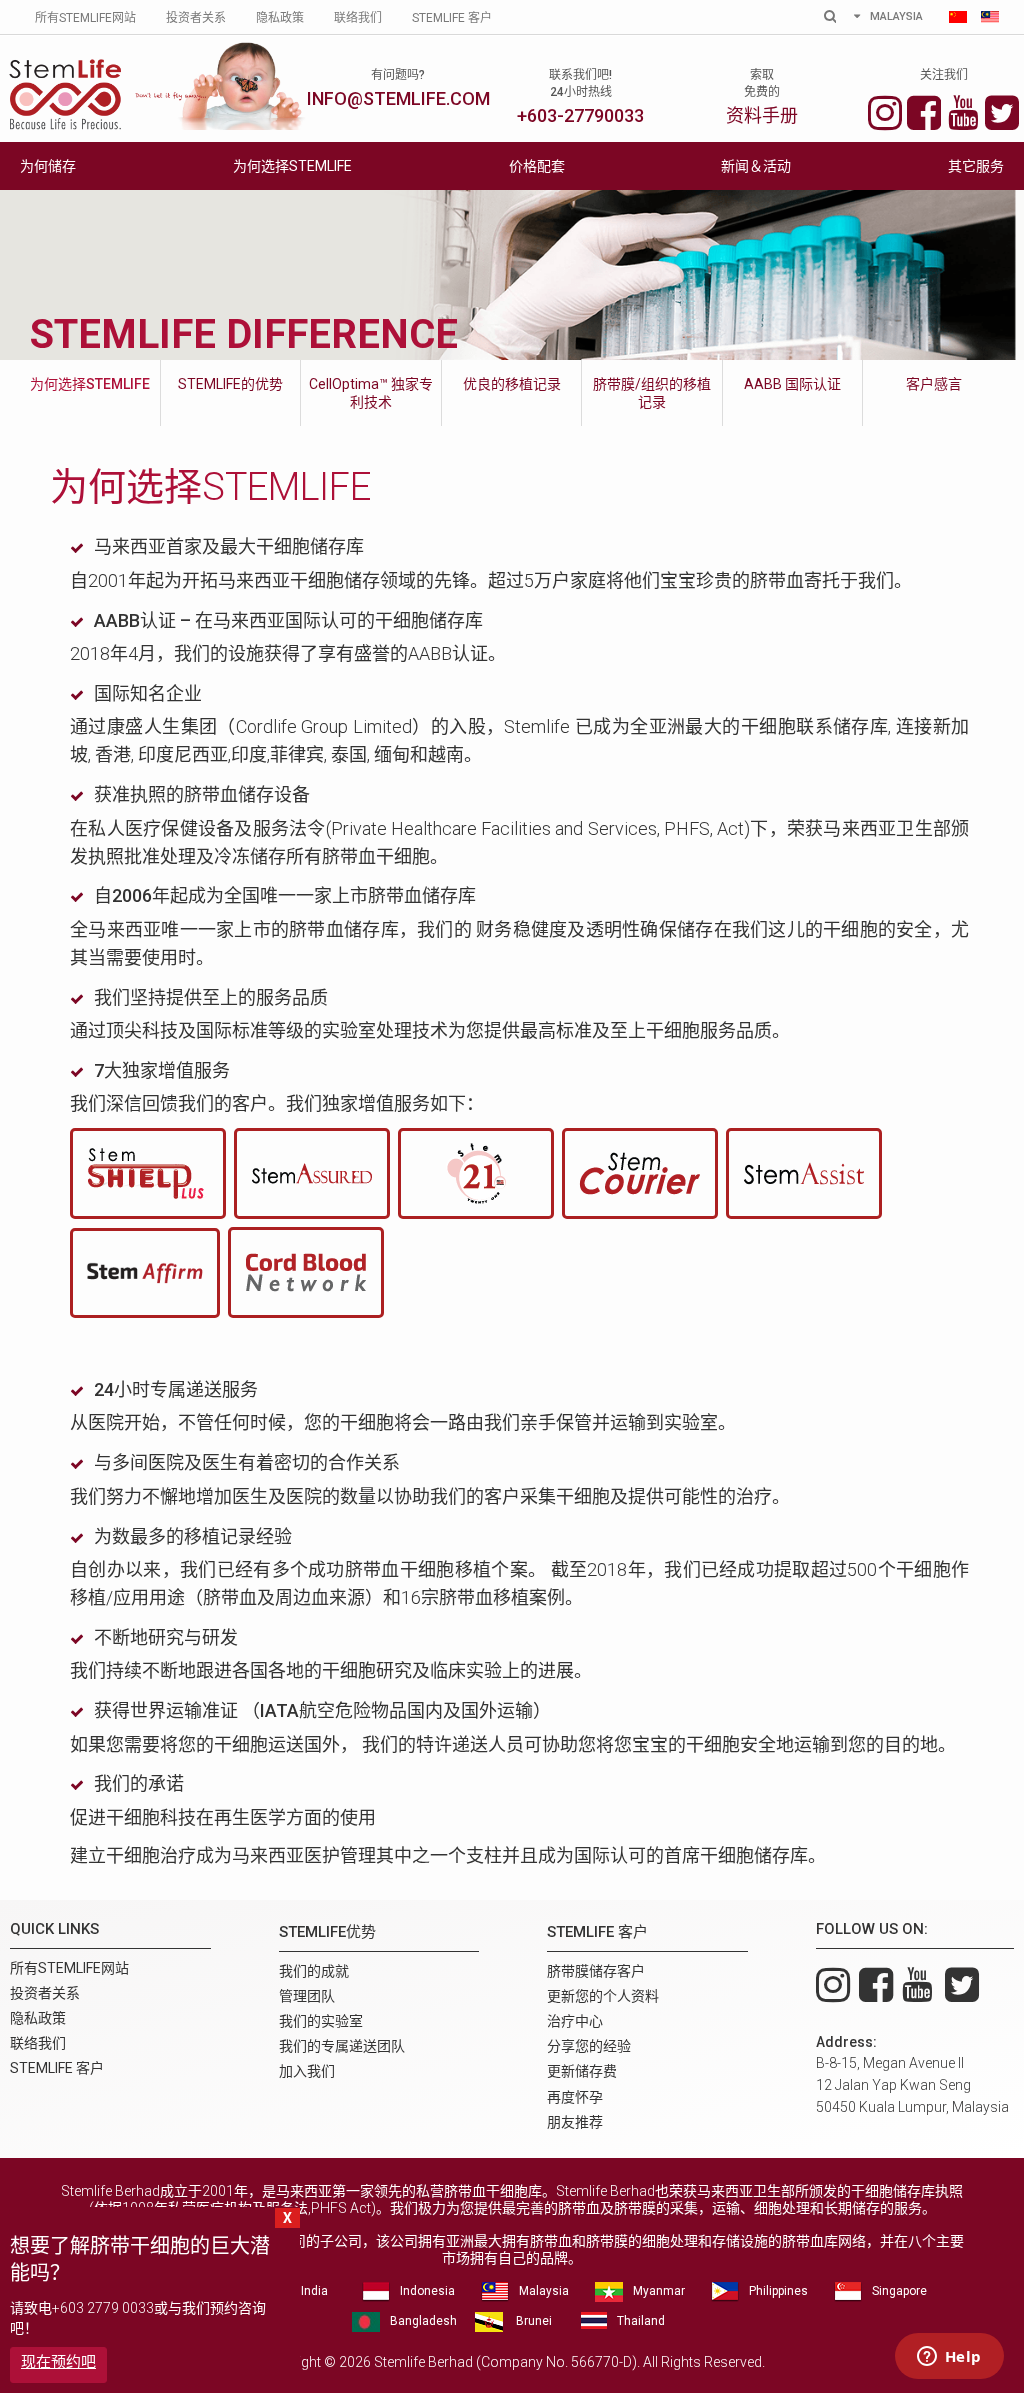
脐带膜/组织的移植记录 (652, 393)
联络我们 (358, 18)
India (314, 2291)
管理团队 (307, 1996)
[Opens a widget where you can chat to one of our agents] (949, 2358)
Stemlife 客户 (452, 18)
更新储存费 (582, 2071)
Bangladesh (423, 2321)
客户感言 (934, 384)
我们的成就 (314, 1971)
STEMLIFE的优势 (230, 384)
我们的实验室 (321, 2021)
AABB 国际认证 (792, 384)
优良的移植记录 (512, 384)
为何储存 (48, 166)
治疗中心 (575, 2021)
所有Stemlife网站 (85, 18)
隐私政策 (280, 18)
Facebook (924, 110)
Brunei (534, 2321)
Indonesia (427, 2291)
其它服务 (976, 166)
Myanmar (659, 2291)
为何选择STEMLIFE (292, 166)
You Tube (963, 110)
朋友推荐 (575, 2122)
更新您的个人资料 (603, 1996)
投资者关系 (196, 18)
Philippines (778, 2291)
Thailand (641, 2321)
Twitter (1002, 110)
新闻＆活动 (756, 166)
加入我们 (307, 2071)
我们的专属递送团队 (342, 2046)
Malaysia (544, 2291)
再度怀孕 (575, 2097)
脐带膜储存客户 (596, 1971)
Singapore (899, 2291)
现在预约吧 (58, 2362)
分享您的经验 (589, 2046)
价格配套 (537, 166)
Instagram (885, 110)
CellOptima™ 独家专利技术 (371, 393)
